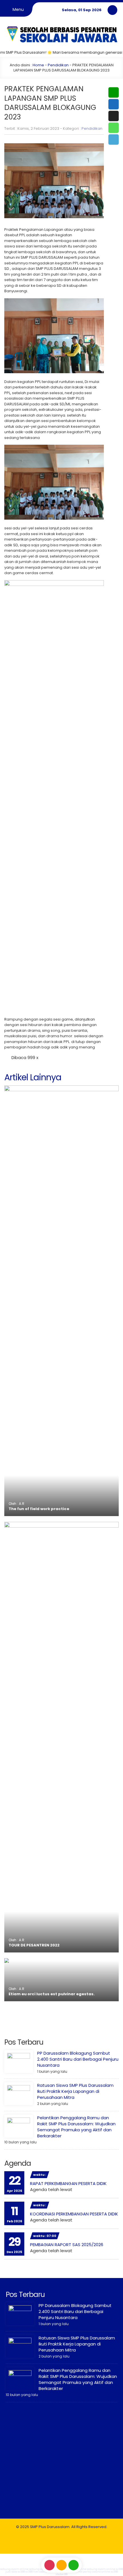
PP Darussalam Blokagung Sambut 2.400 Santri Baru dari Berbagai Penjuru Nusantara (78, 2059)
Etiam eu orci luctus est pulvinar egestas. (52, 1994)
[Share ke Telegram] (113, 140)
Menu (18, 9)
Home (38, 65)
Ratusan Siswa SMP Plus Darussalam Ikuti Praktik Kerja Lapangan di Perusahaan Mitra (75, 2091)
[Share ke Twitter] (113, 116)
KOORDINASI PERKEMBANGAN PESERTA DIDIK (74, 2214)
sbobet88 (62, 2574)
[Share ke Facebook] (113, 104)
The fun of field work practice (39, 1509)
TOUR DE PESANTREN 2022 (34, 1945)
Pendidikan (58, 65)
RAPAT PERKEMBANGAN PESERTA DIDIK (68, 2183)
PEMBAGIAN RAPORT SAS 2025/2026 (67, 2245)
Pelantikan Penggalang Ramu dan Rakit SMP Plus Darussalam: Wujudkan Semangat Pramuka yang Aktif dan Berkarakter (76, 2127)
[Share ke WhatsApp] (113, 128)
